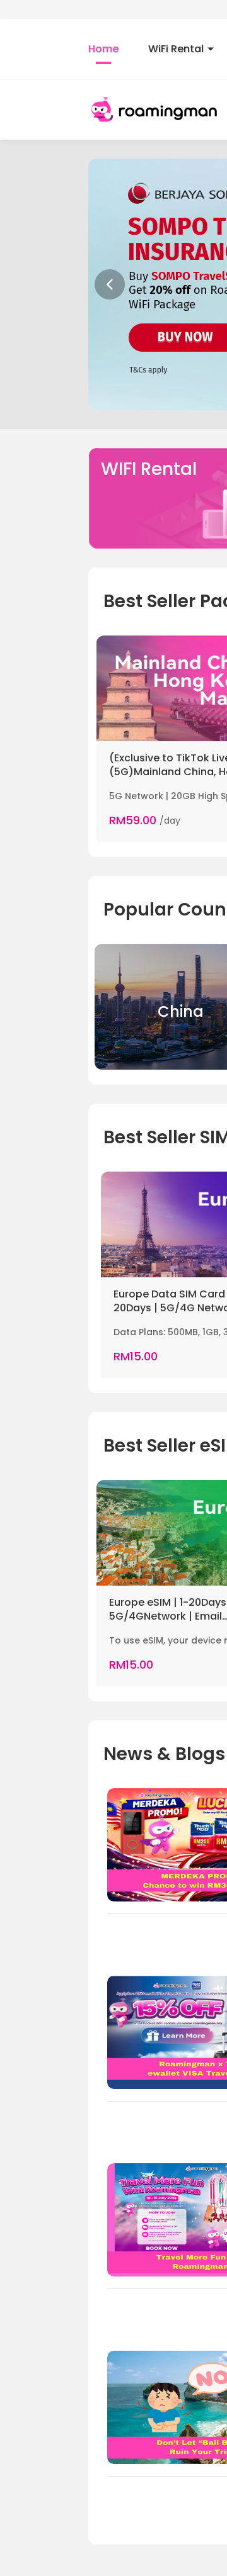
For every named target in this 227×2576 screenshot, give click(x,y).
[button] (110, 284)
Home (103, 49)
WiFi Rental (176, 49)
